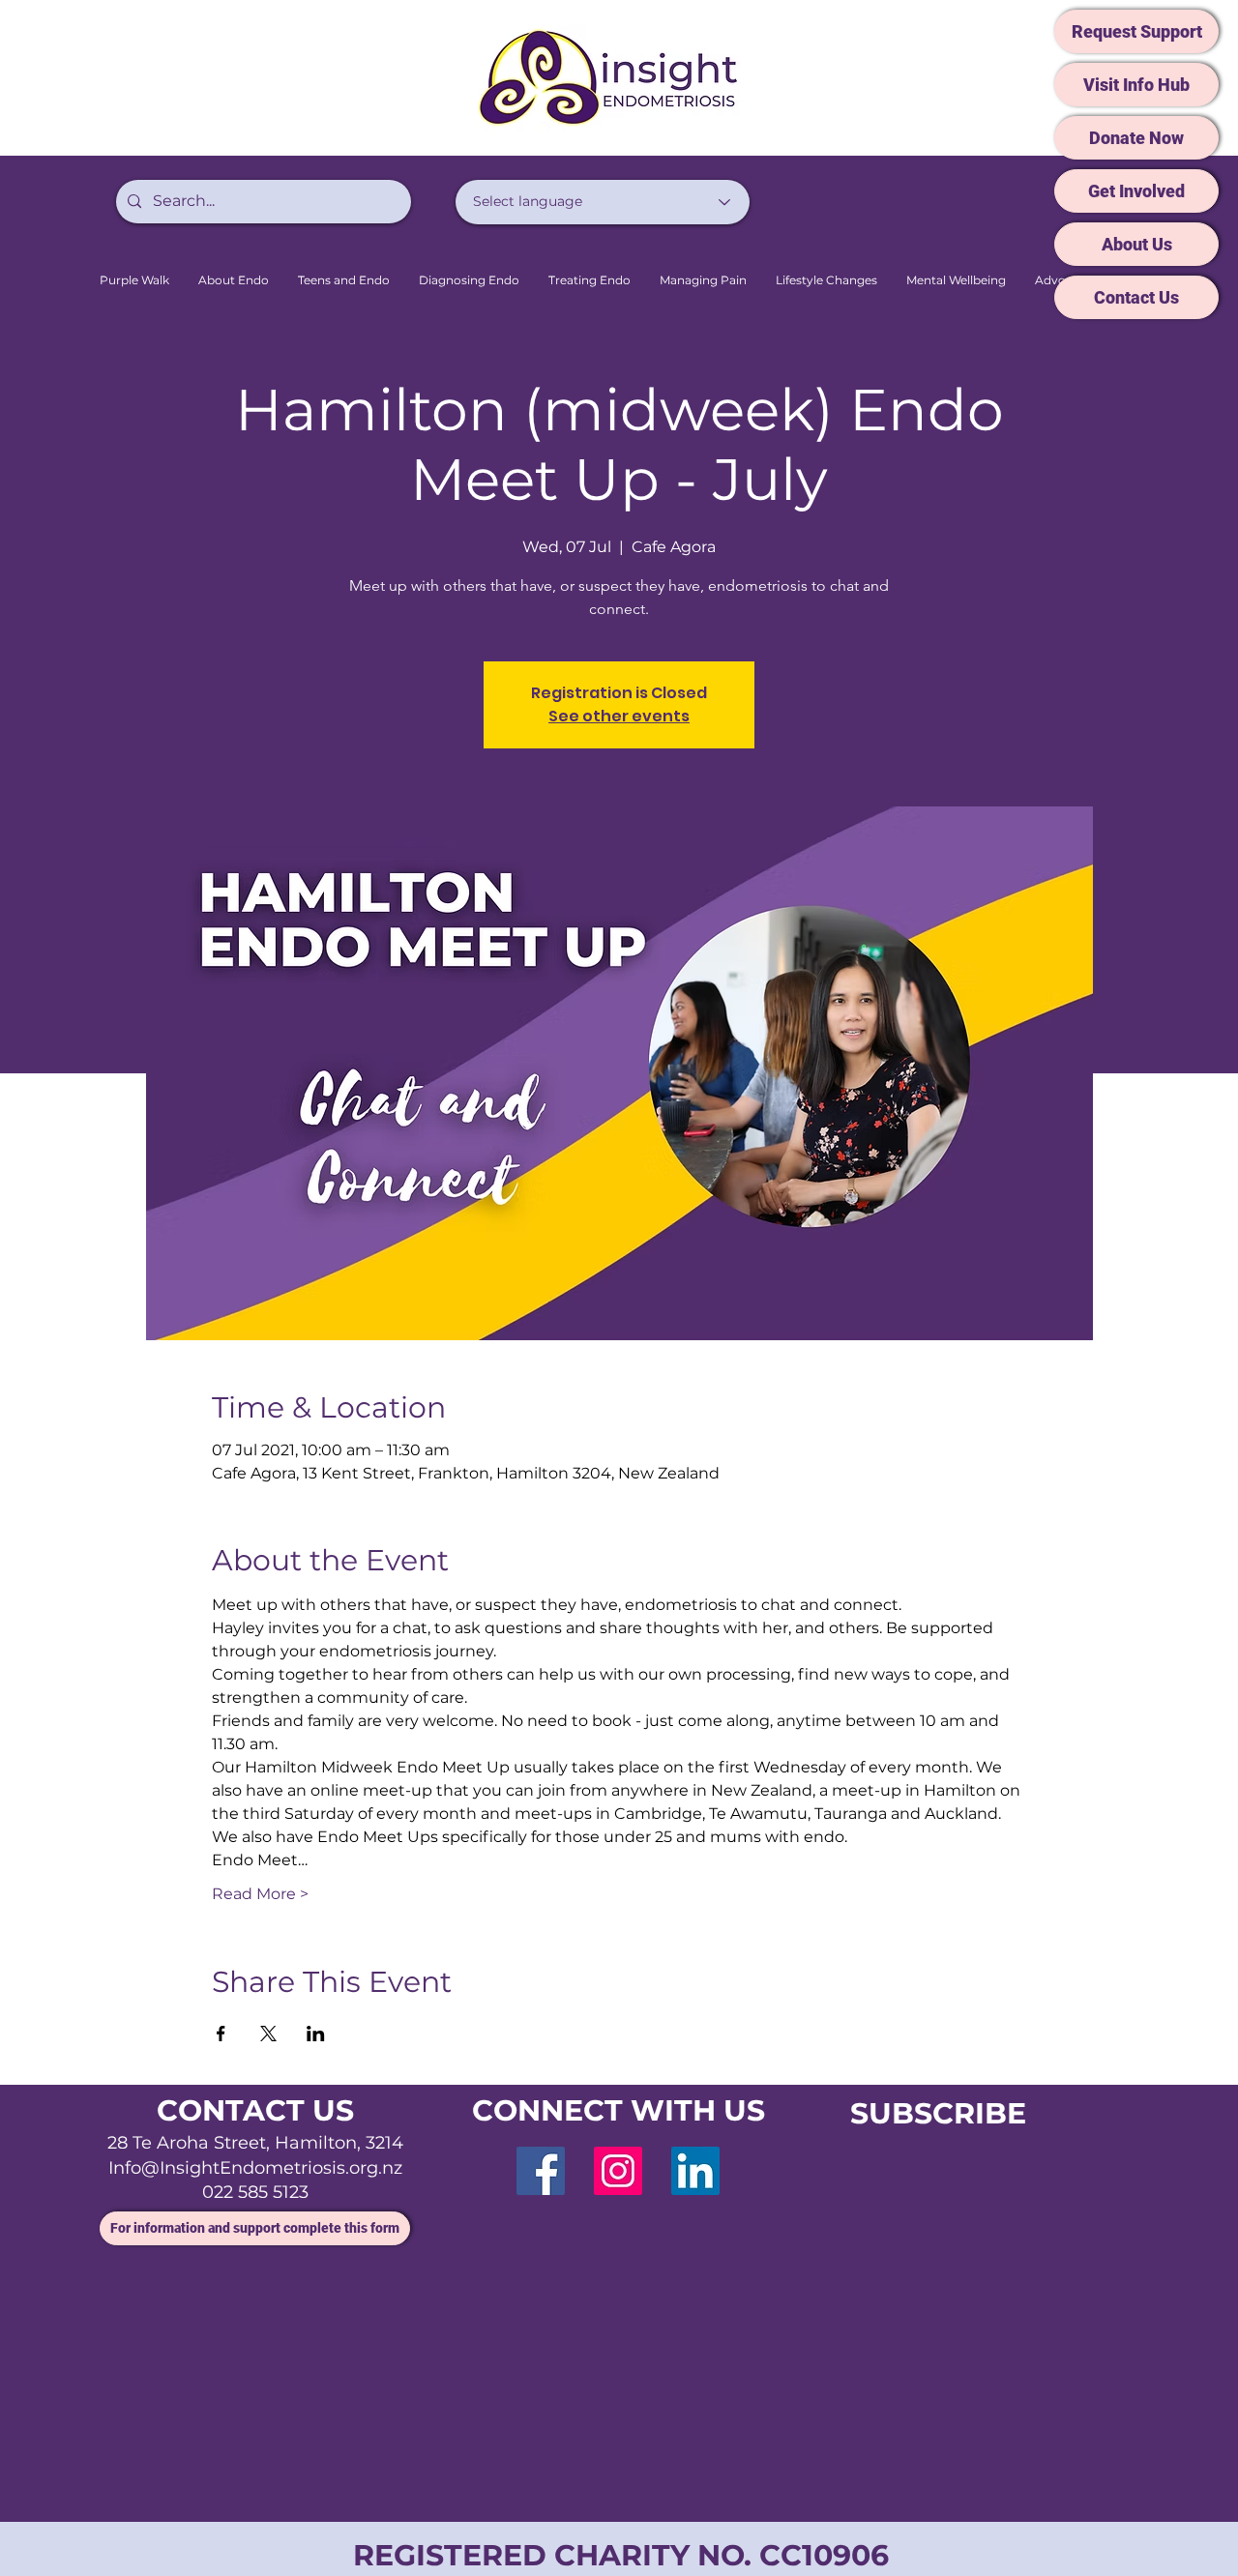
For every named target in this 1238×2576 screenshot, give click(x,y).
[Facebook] (541, 2171)
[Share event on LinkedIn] (316, 2034)
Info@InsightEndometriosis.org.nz (255, 2168)
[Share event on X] (268, 2034)
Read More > (260, 1894)
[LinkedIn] (695, 2171)
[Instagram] (618, 2171)
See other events (619, 716)
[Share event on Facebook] (221, 2034)
